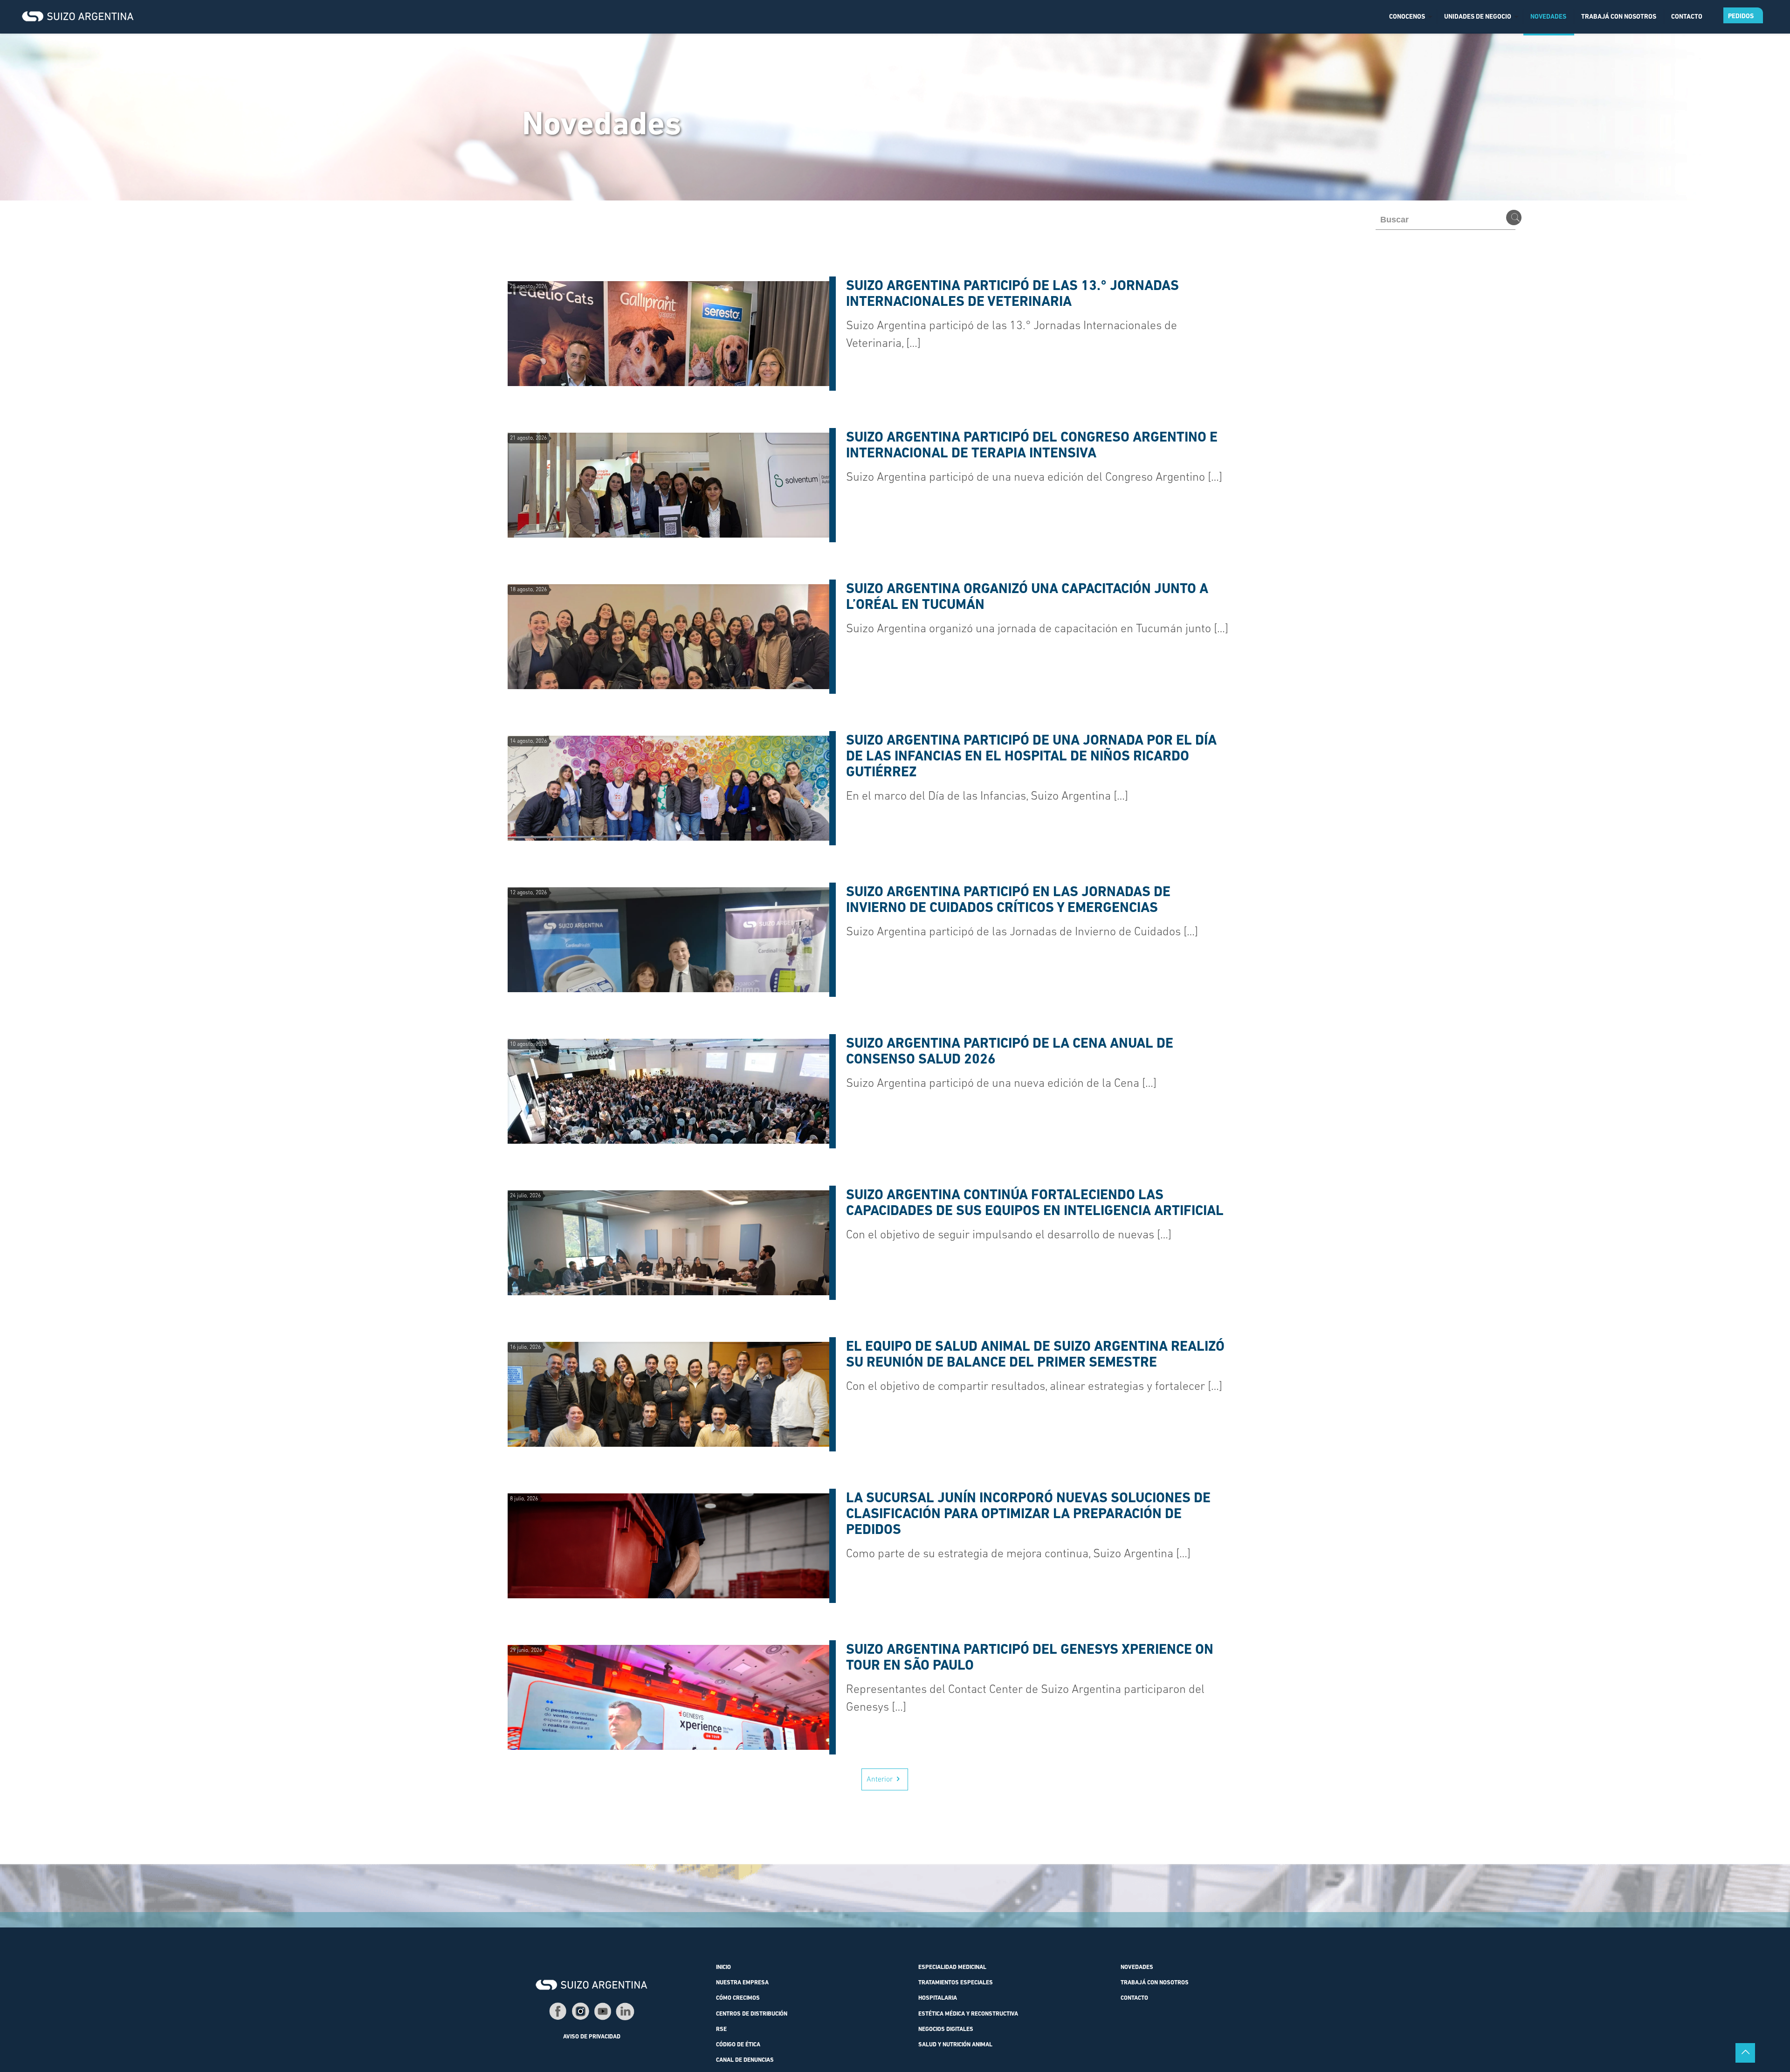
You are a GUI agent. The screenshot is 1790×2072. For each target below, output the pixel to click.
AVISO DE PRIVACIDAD (592, 2037)
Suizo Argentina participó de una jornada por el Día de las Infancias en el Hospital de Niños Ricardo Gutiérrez (1031, 757)
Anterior (880, 1780)
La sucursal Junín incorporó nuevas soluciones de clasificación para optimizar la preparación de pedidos (1028, 1515)
